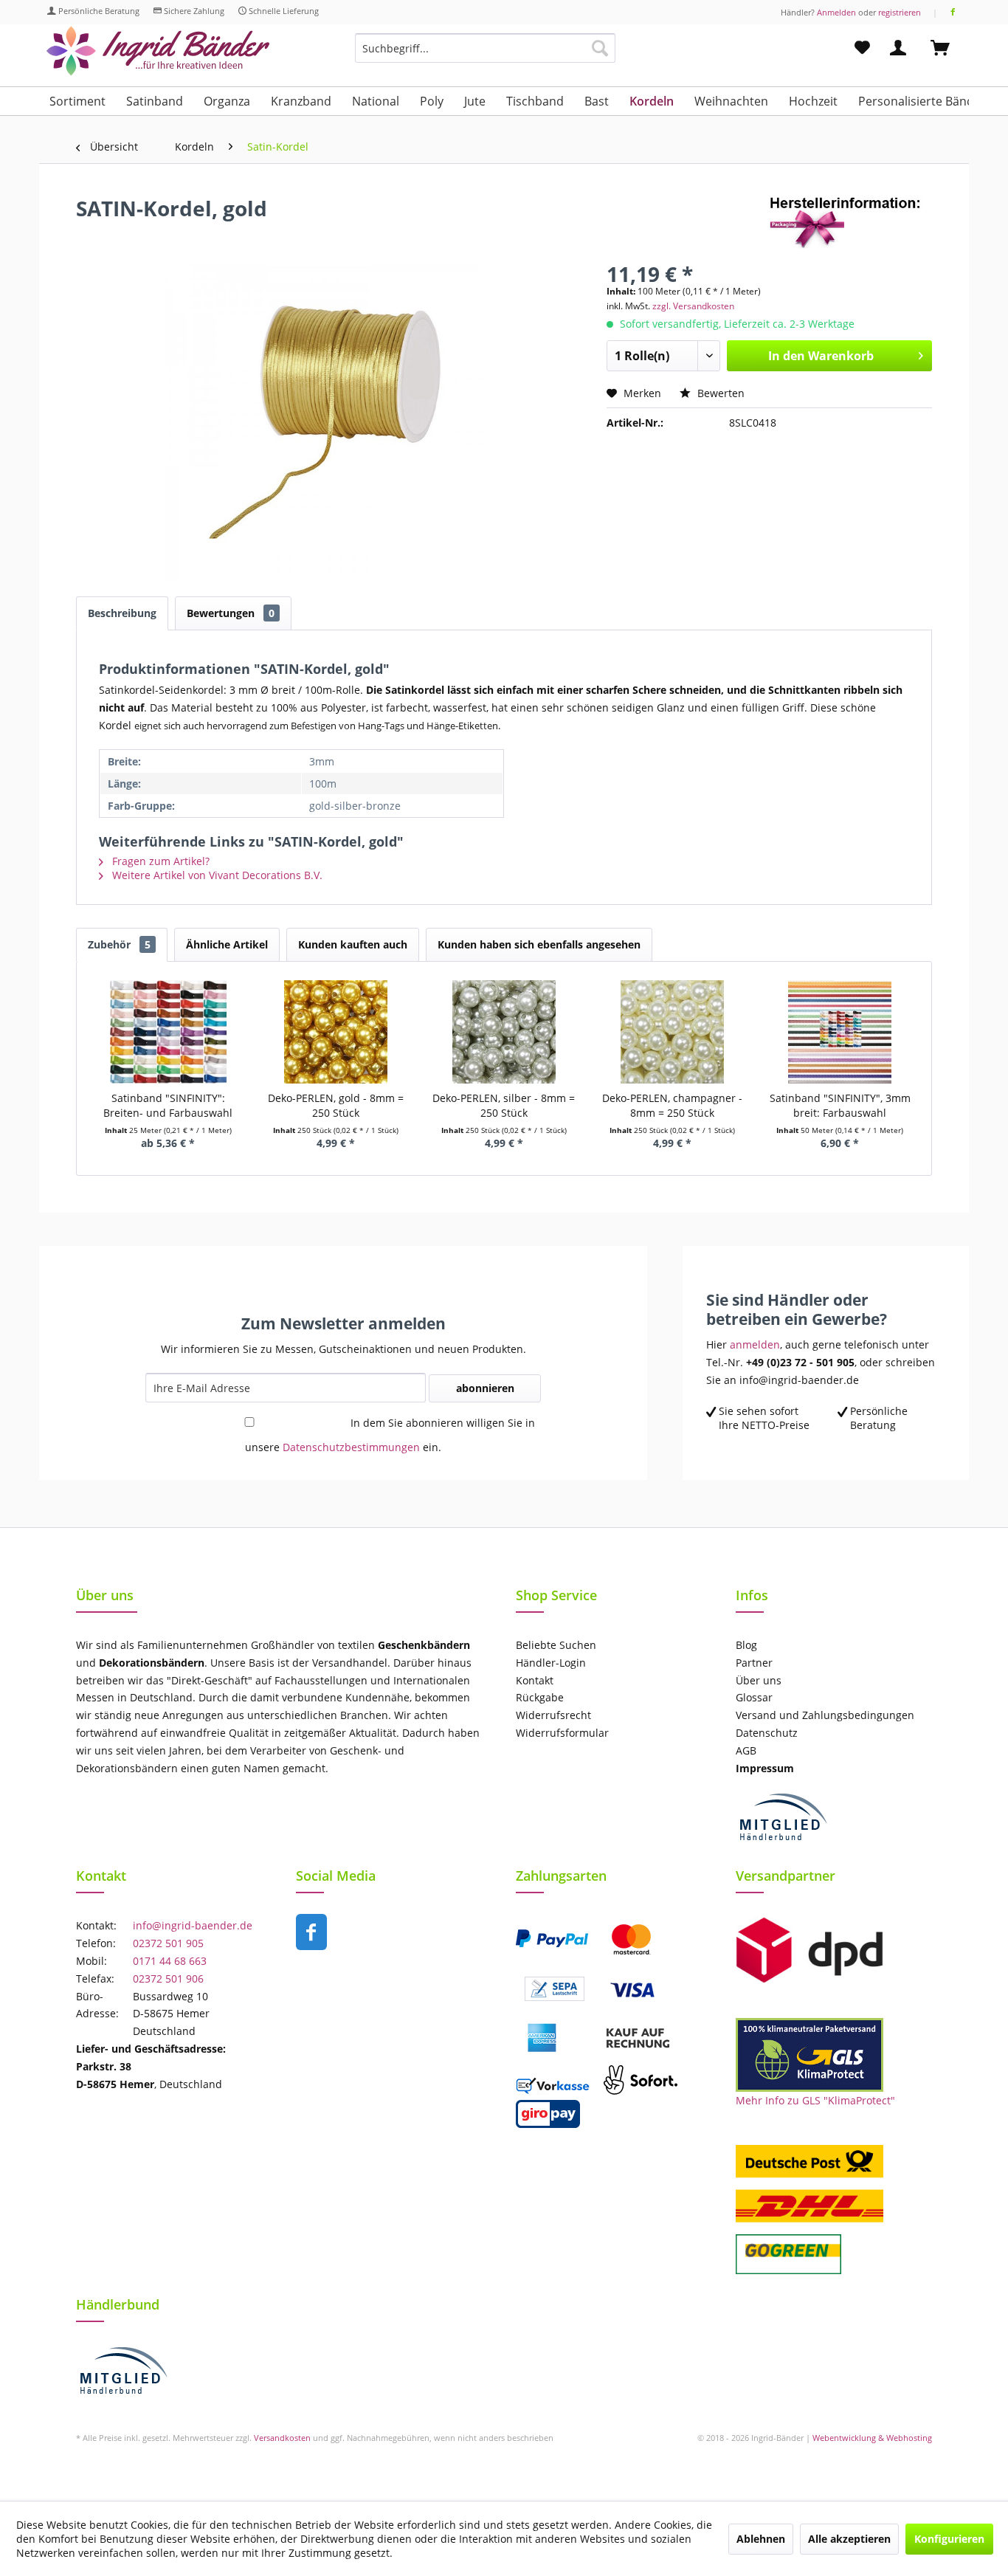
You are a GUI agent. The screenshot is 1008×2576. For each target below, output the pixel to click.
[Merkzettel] (862, 48)
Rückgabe (540, 1697)
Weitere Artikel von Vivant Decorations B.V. (216, 875)
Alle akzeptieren (849, 2539)
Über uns (759, 1680)
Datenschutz (767, 1733)
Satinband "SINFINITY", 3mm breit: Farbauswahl (840, 1105)
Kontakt (535, 1680)
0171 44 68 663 (170, 1961)
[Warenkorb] (947, 48)
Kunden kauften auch (353, 944)
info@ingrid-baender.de (193, 1925)
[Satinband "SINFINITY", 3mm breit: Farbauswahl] (840, 1032)
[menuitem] (485, 55)
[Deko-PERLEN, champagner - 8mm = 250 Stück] (672, 1032)
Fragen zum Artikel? (159, 861)
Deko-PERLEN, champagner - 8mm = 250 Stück (672, 1105)
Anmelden (836, 12)
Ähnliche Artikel (227, 944)
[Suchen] (600, 48)
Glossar (754, 1697)
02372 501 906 (168, 1979)
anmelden (755, 1344)
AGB (746, 1750)
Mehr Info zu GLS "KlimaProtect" (815, 2100)
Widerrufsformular (562, 1733)
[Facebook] (953, 12)
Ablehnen (761, 2539)
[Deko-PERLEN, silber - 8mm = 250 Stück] (504, 1032)
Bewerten (719, 393)
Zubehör (119, 944)
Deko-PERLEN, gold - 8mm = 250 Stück (336, 1105)
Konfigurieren (949, 2539)
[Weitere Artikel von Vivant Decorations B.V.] (851, 223)
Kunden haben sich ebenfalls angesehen (539, 944)
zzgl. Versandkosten (693, 306)
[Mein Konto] (901, 48)
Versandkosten (282, 2438)
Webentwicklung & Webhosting (872, 2438)
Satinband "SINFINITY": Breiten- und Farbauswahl (168, 1105)
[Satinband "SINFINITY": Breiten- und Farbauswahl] (168, 1032)
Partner (754, 1663)
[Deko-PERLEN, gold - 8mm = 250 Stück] (336, 1032)
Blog (746, 1645)
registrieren (900, 12)
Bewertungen (231, 613)
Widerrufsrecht (553, 1715)
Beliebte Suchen (556, 1645)
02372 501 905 (168, 1943)
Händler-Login (551, 1663)
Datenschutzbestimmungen (351, 1447)
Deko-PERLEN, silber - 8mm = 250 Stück (504, 1105)
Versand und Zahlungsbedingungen (825, 1715)
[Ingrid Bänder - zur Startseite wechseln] (158, 51)
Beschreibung (122, 613)
